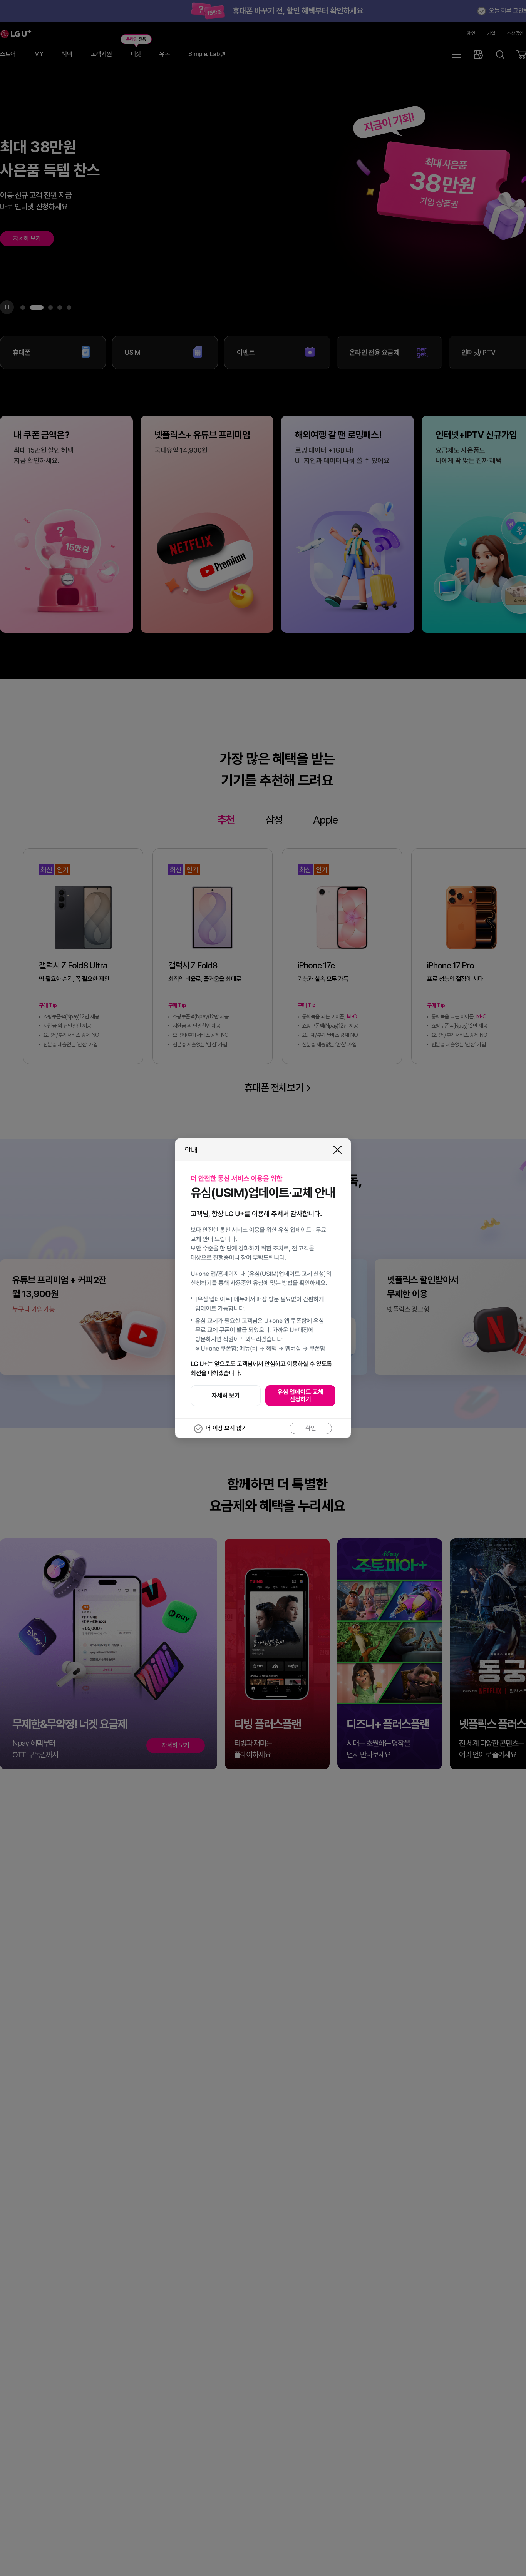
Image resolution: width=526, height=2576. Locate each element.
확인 (311, 1428)
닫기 (338, 1150)
